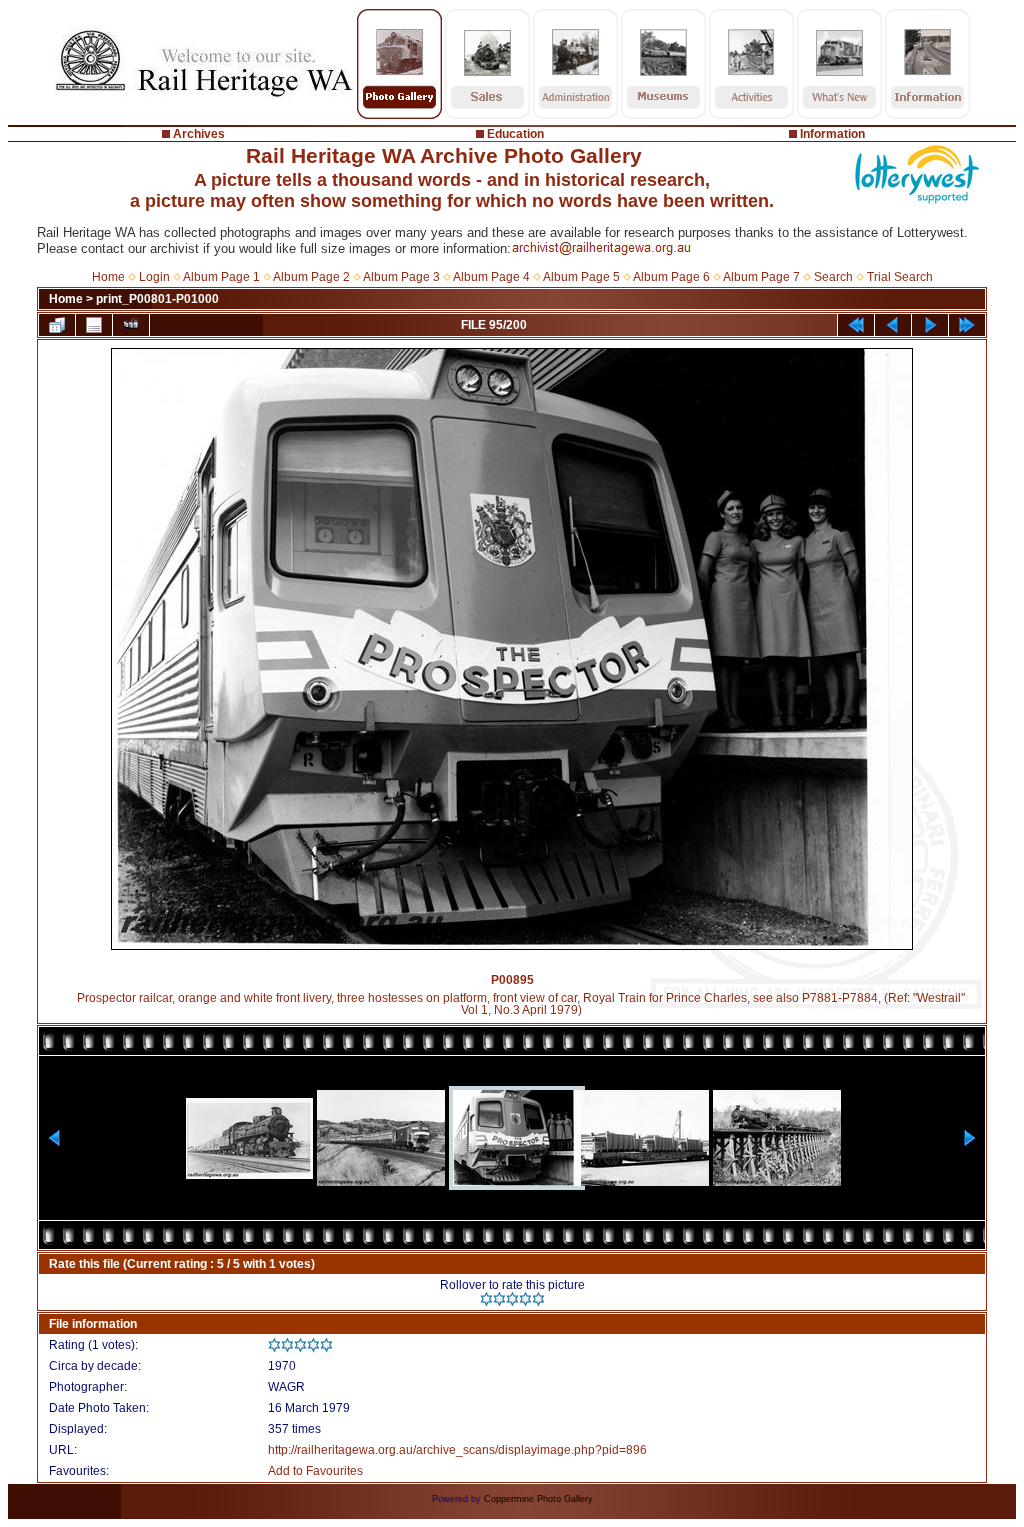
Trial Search (900, 277)
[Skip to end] (967, 325)
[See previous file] (893, 325)
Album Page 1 (221, 277)
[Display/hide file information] (94, 325)
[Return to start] (856, 325)
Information (832, 134)
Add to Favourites (315, 1471)
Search (833, 277)
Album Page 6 (671, 277)
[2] (499, 1299)
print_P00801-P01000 (157, 299)
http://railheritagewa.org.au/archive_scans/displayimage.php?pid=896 (457, 1450)
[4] (525, 1299)
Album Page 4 (491, 277)
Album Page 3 (401, 277)
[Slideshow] (131, 325)
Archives (199, 134)
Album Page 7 (761, 277)
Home (108, 277)
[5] (538, 1299)
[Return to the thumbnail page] (57, 325)
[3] (512, 1299)
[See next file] (930, 325)
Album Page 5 (581, 277)
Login (154, 277)
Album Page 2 (311, 277)
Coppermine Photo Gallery (538, 1499)
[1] (486, 1299)
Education (515, 134)
